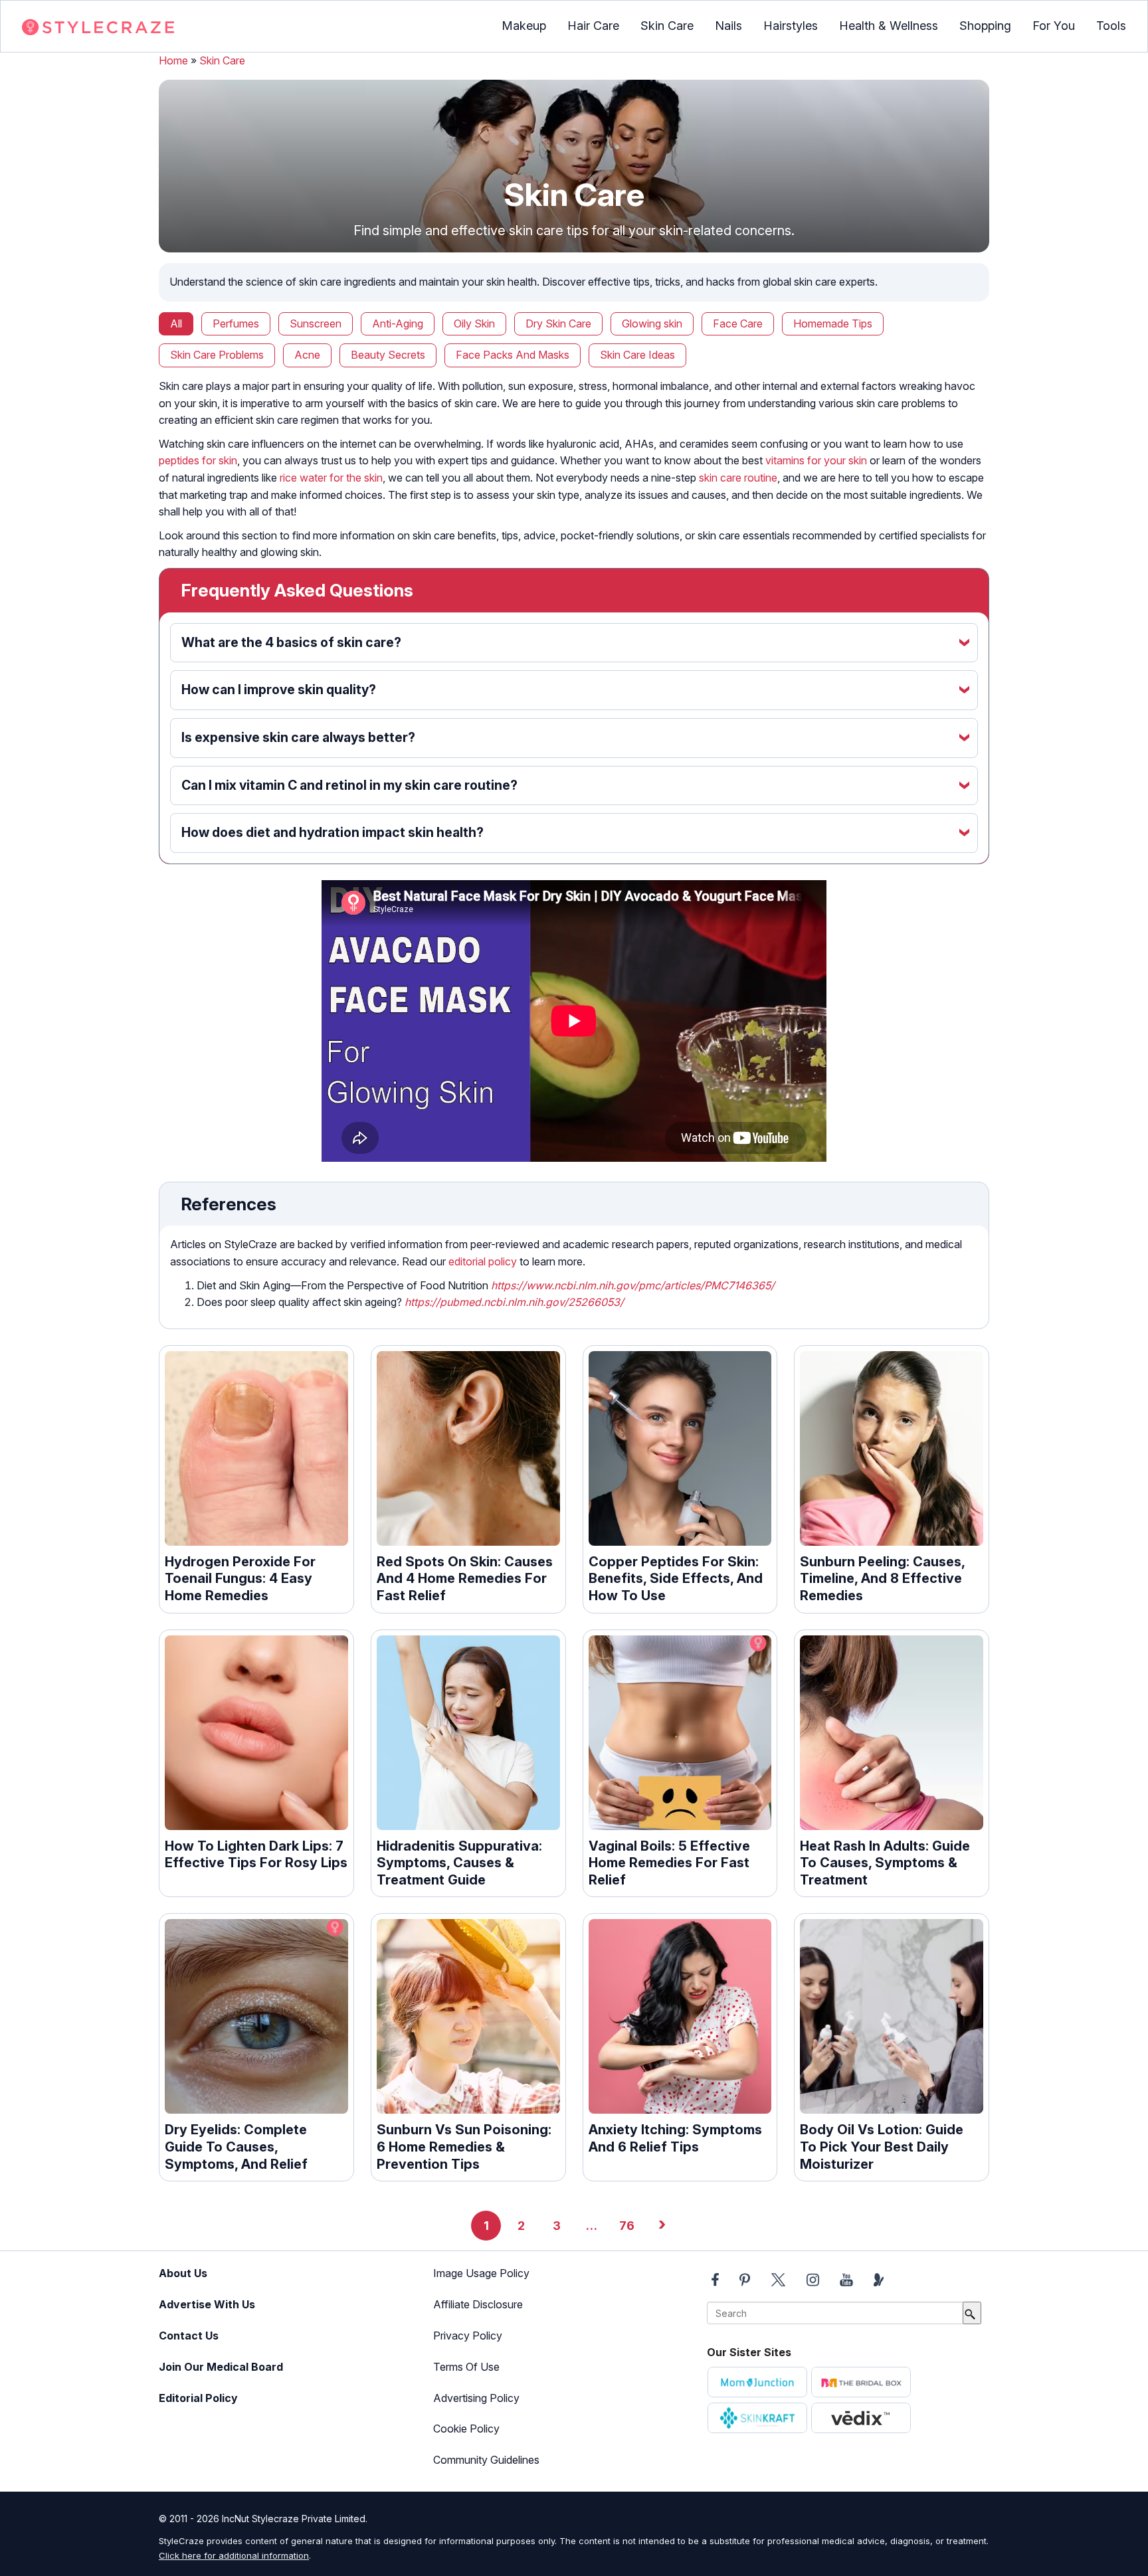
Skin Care (667, 26)
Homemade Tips (833, 323)
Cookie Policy (466, 2429)
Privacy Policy (468, 2336)
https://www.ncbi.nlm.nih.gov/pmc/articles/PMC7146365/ (633, 1285)
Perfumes (236, 323)
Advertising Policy (476, 2398)
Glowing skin (652, 323)
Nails (728, 26)
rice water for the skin (331, 478)
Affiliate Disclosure (478, 2304)
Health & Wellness (889, 26)
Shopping (985, 26)
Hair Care (593, 26)
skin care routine (738, 478)
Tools (1111, 26)
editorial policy (483, 1261)
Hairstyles (791, 26)
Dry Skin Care (558, 323)
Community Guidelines (486, 2460)
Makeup (524, 26)
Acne (307, 355)
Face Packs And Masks (513, 355)
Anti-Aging (398, 323)
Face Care (738, 323)
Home (173, 60)
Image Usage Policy (481, 2273)
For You (1054, 26)
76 (627, 2226)
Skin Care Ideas (637, 355)
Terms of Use (466, 2367)
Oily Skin (474, 323)
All (176, 323)
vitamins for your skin (816, 460)
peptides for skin (198, 460)
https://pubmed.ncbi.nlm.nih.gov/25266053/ (514, 1302)
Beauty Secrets (388, 355)
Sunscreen (316, 323)
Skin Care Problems (217, 355)
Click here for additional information (234, 2555)
